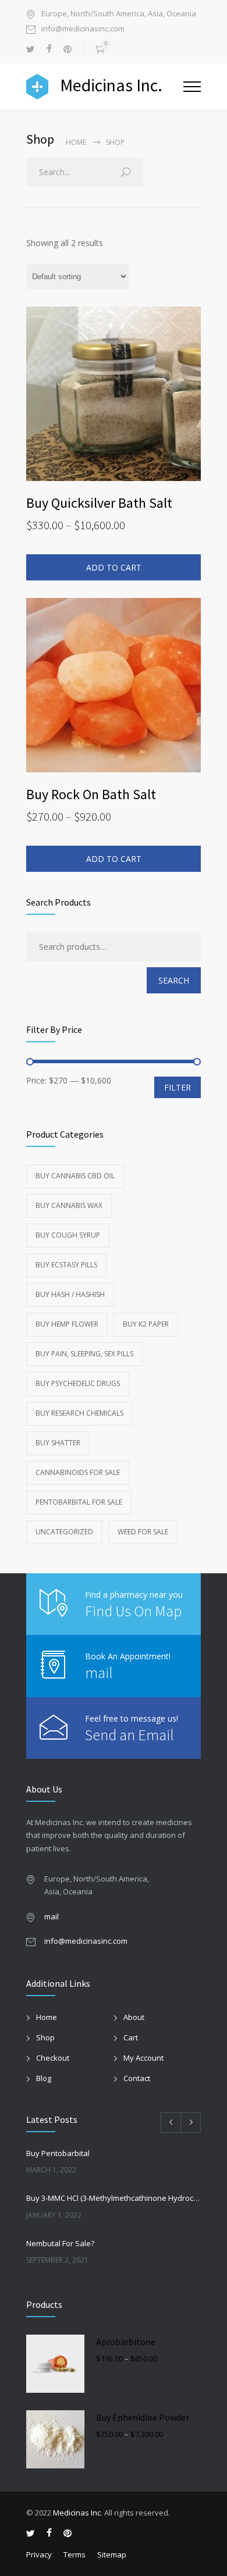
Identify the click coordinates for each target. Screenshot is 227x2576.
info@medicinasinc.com (83, 29)
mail (99, 1672)
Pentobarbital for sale (79, 1502)
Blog (44, 2078)
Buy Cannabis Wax (69, 1205)
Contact (137, 2078)
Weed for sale (143, 1532)
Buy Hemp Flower (67, 1324)
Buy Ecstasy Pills (66, 1265)
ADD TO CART (114, 567)
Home (76, 142)
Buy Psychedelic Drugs (78, 1383)
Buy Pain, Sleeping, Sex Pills (84, 1354)
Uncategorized (64, 1532)
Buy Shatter (58, 1443)
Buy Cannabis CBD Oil (75, 1176)
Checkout (53, 2058)
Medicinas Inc (77, 2513)
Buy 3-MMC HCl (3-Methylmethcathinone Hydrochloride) (114, 2198)
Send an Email (130, 1735)
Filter (178, 1087)
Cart (131, 2037)
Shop (45, 2037)
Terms (75, 2554)
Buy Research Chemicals (79, 1413)
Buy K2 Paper (146, 1324)
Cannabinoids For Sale (78, 1472)
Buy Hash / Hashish (70, 1294)
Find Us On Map (133, 1611)
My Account (143, 2058)
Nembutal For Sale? (60, 2243)
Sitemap (112, 2554)
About (134, 2017)
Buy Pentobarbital (58, 2153)
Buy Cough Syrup (68, 1235)
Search (174, 980)
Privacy (39, 2554)
